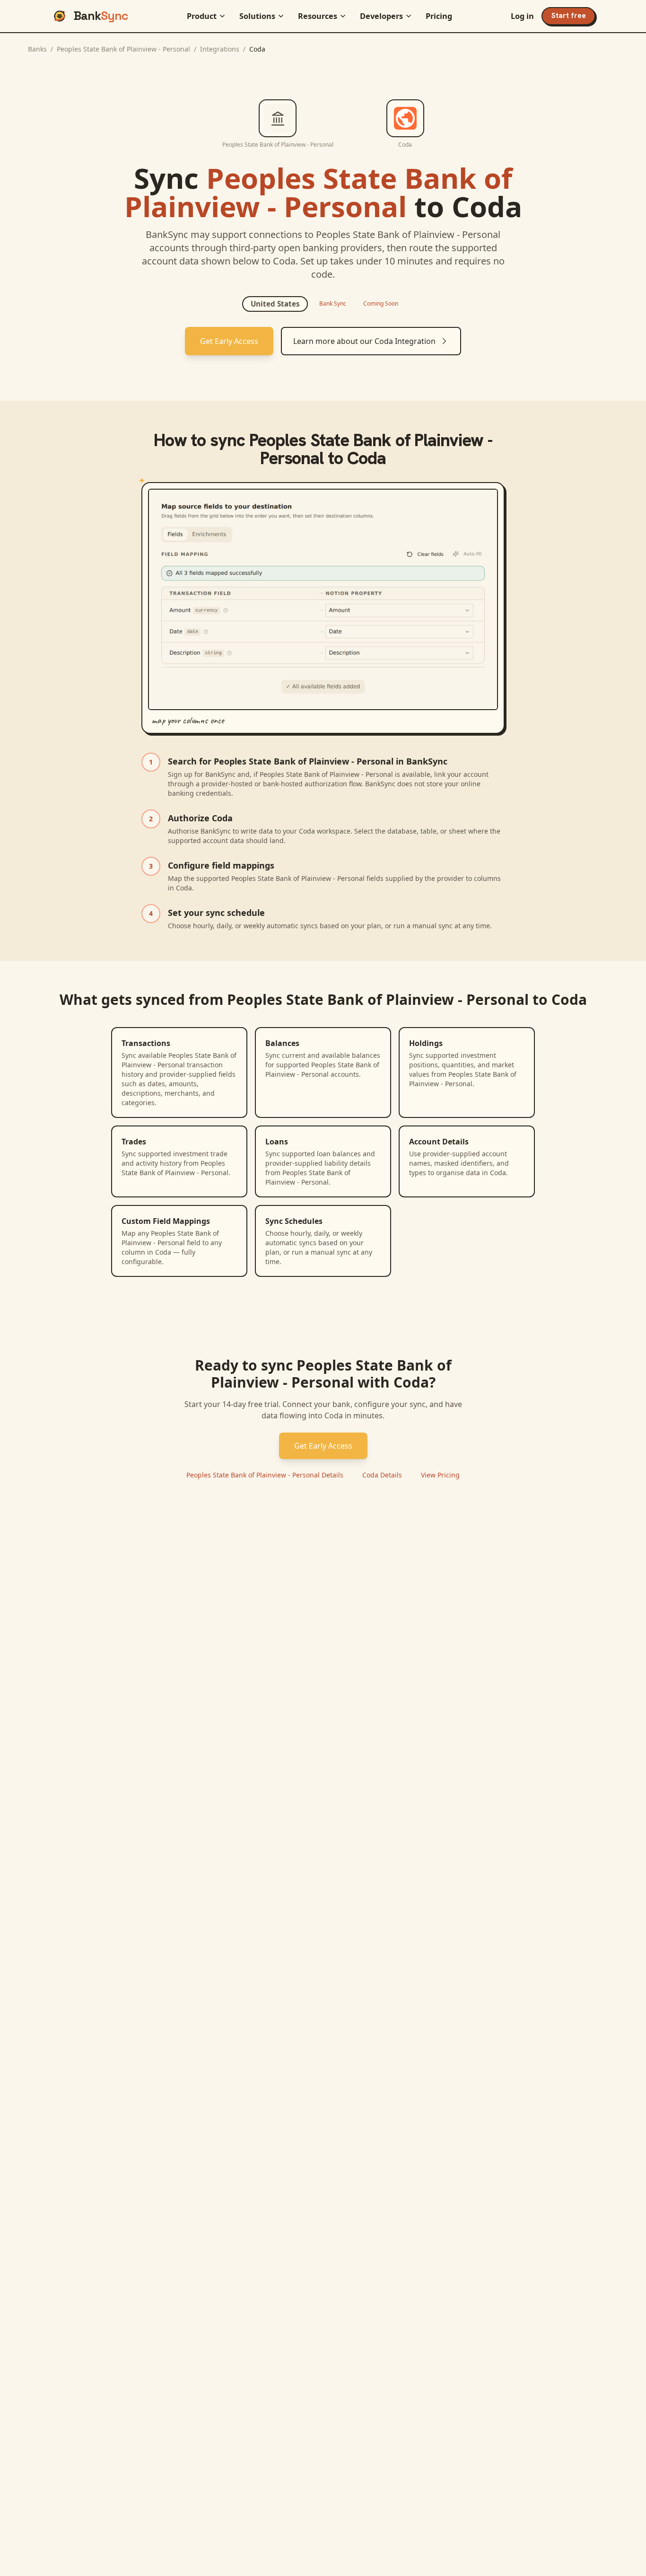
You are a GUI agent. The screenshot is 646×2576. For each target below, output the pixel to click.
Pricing (439, 16)
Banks (37, 49)
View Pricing (440, 1475)
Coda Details (382, 1475)
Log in (522, 16)
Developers (381, 16)
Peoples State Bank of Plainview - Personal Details (265, 1475)
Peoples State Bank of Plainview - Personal (123, 49)
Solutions (257, 16)
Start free (569, 16)
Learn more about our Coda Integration (364, 341)
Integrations (220, 49)
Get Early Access (229, 341)
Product (202, 16)
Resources (318, 16)
